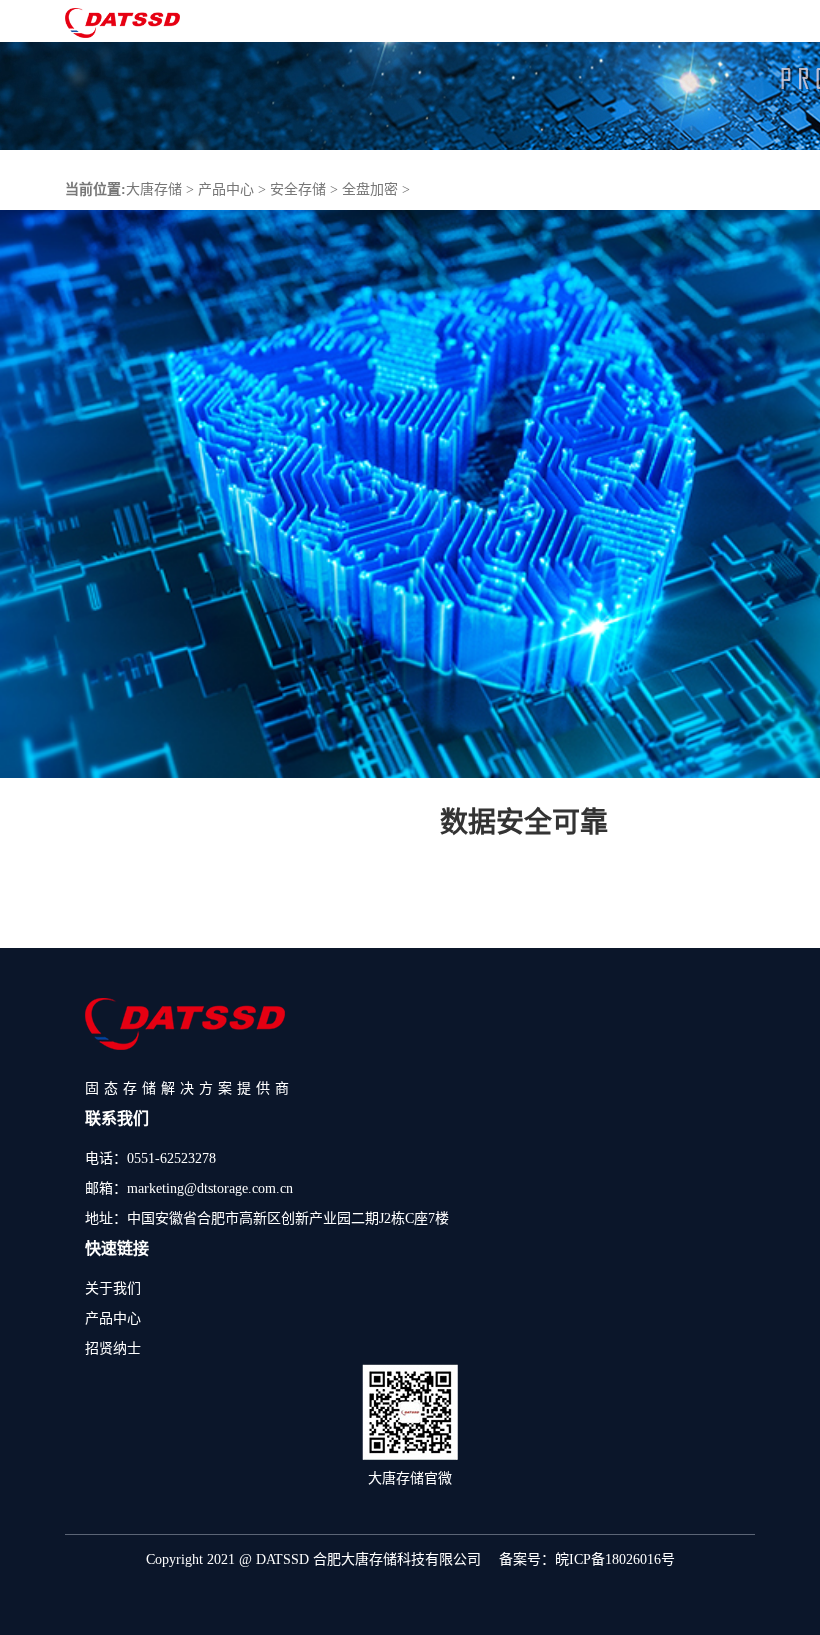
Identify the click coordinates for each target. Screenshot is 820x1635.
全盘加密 (370, 189)
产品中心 (226, 189)
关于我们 (113, 1288)
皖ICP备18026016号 (615, 1559)
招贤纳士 (113, 1348)
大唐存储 (154, 189)
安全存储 (298, 189)
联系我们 (117, 1118)
